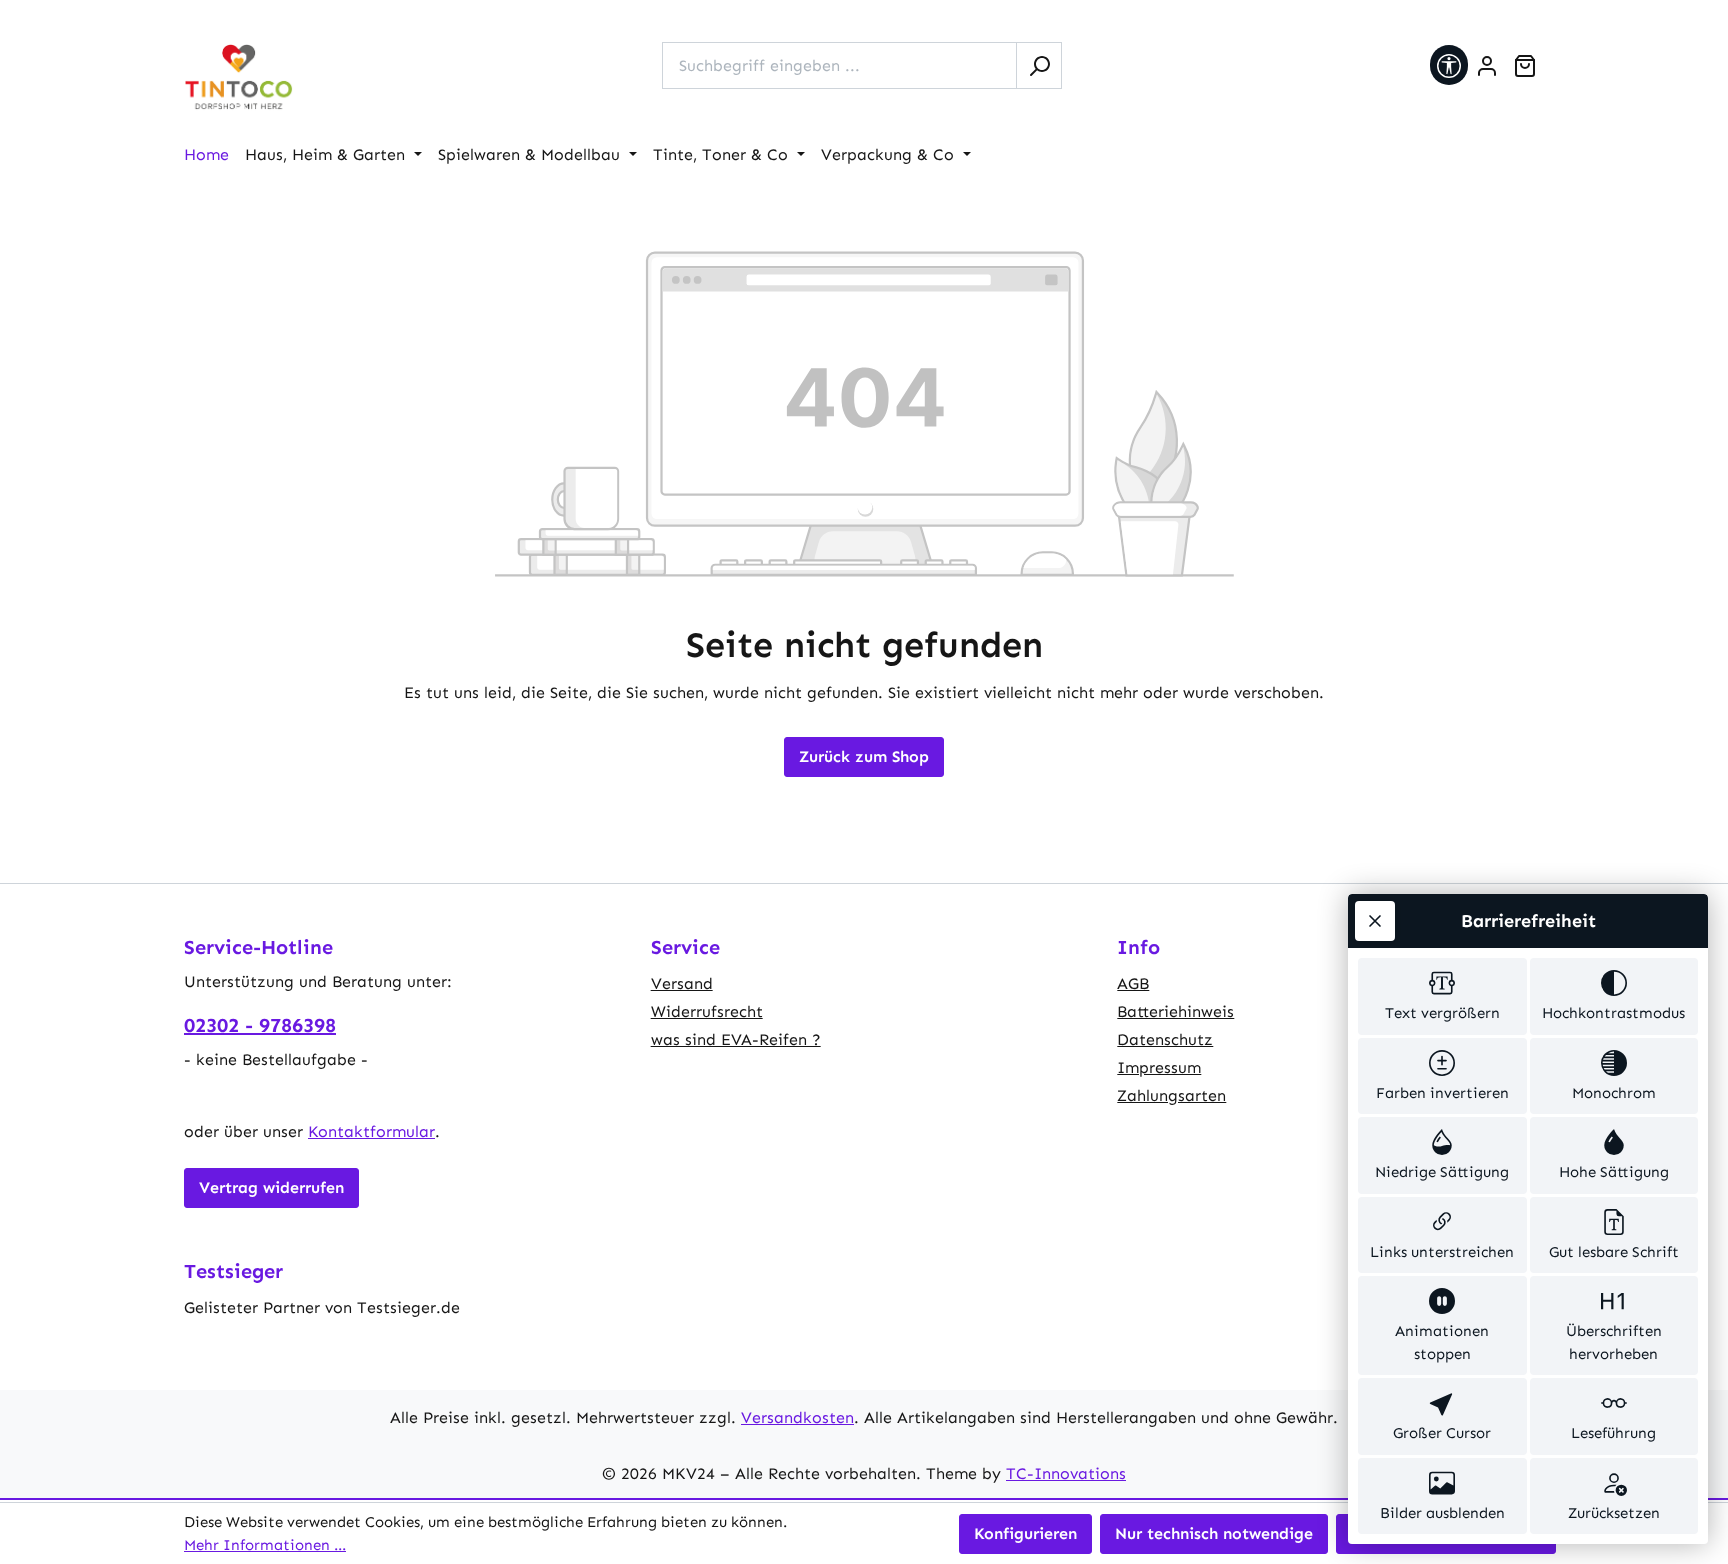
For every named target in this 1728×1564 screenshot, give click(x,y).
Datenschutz (1165, 1039)
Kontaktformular (371, 1131)
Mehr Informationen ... (265, 1545)
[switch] (1442, 996)
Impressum (1159, 1067)
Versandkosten (797, 1417)
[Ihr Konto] (1487, 66)
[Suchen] (1039, 65)
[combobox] (839, 65)
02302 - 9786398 (260, 1025)
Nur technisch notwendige (1214, 1533)
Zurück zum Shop (864, 756)
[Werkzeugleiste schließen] (1375, 921)
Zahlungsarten (1171, 1095)
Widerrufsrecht (707, 1011)
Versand (682, 983)
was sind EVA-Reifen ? (736, 1039)
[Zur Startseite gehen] (239, 77)
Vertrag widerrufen (271, 1187)
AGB (1133, 983)
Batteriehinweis (1175, 1011)
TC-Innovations (1066, 1473)
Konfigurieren (1025, 1533)
